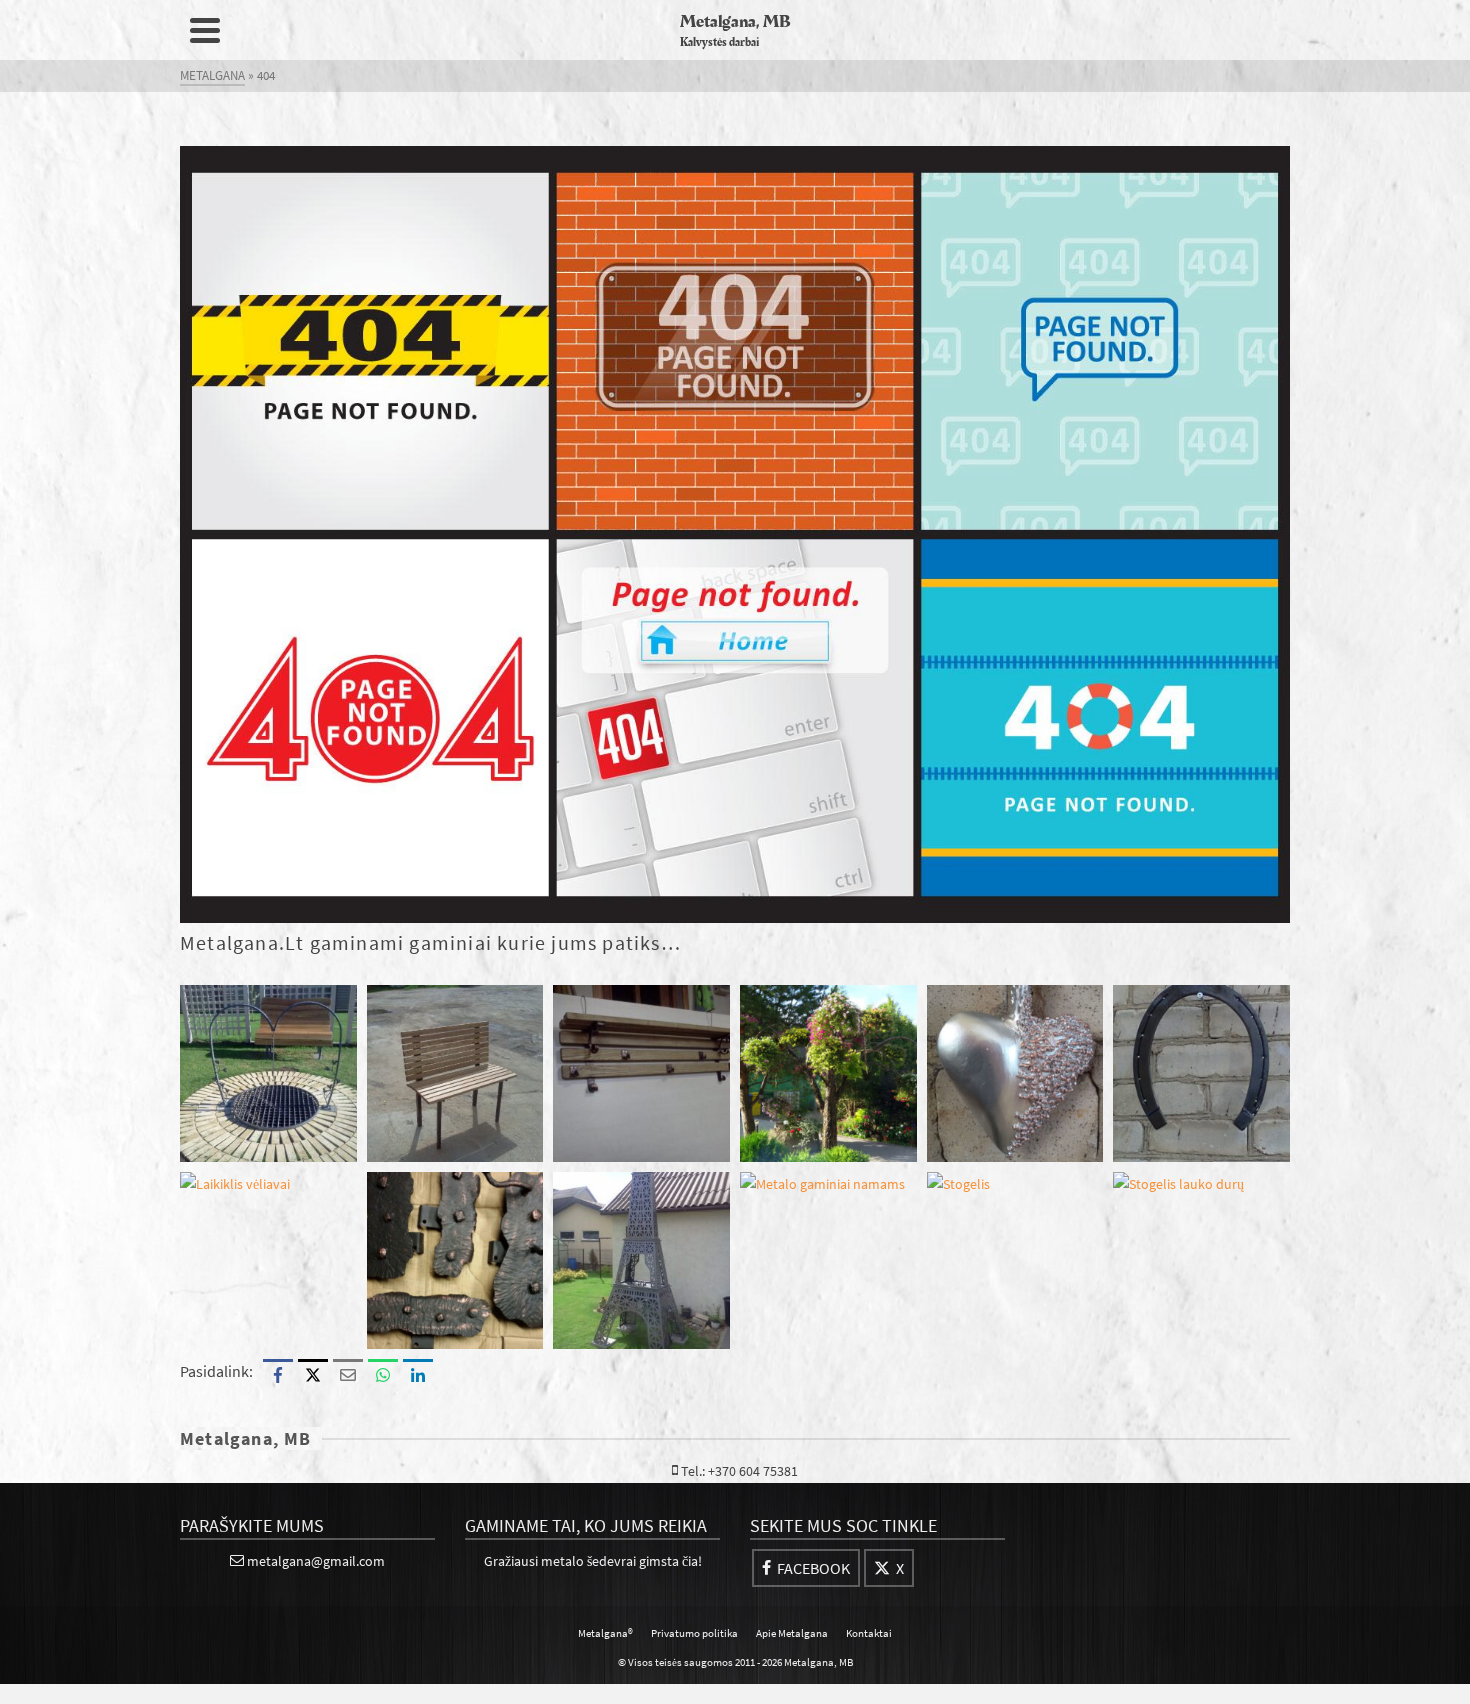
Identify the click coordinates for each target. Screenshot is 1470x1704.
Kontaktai (869, 1633)
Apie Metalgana (792, 1633)
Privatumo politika (694, 1633)
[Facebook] (278, 1374)
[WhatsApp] (383, 1374)
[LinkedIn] (418, 1374)
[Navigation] (205, 30)
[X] (313, 1374)
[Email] (348, 1374)
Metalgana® (605, 1633)
